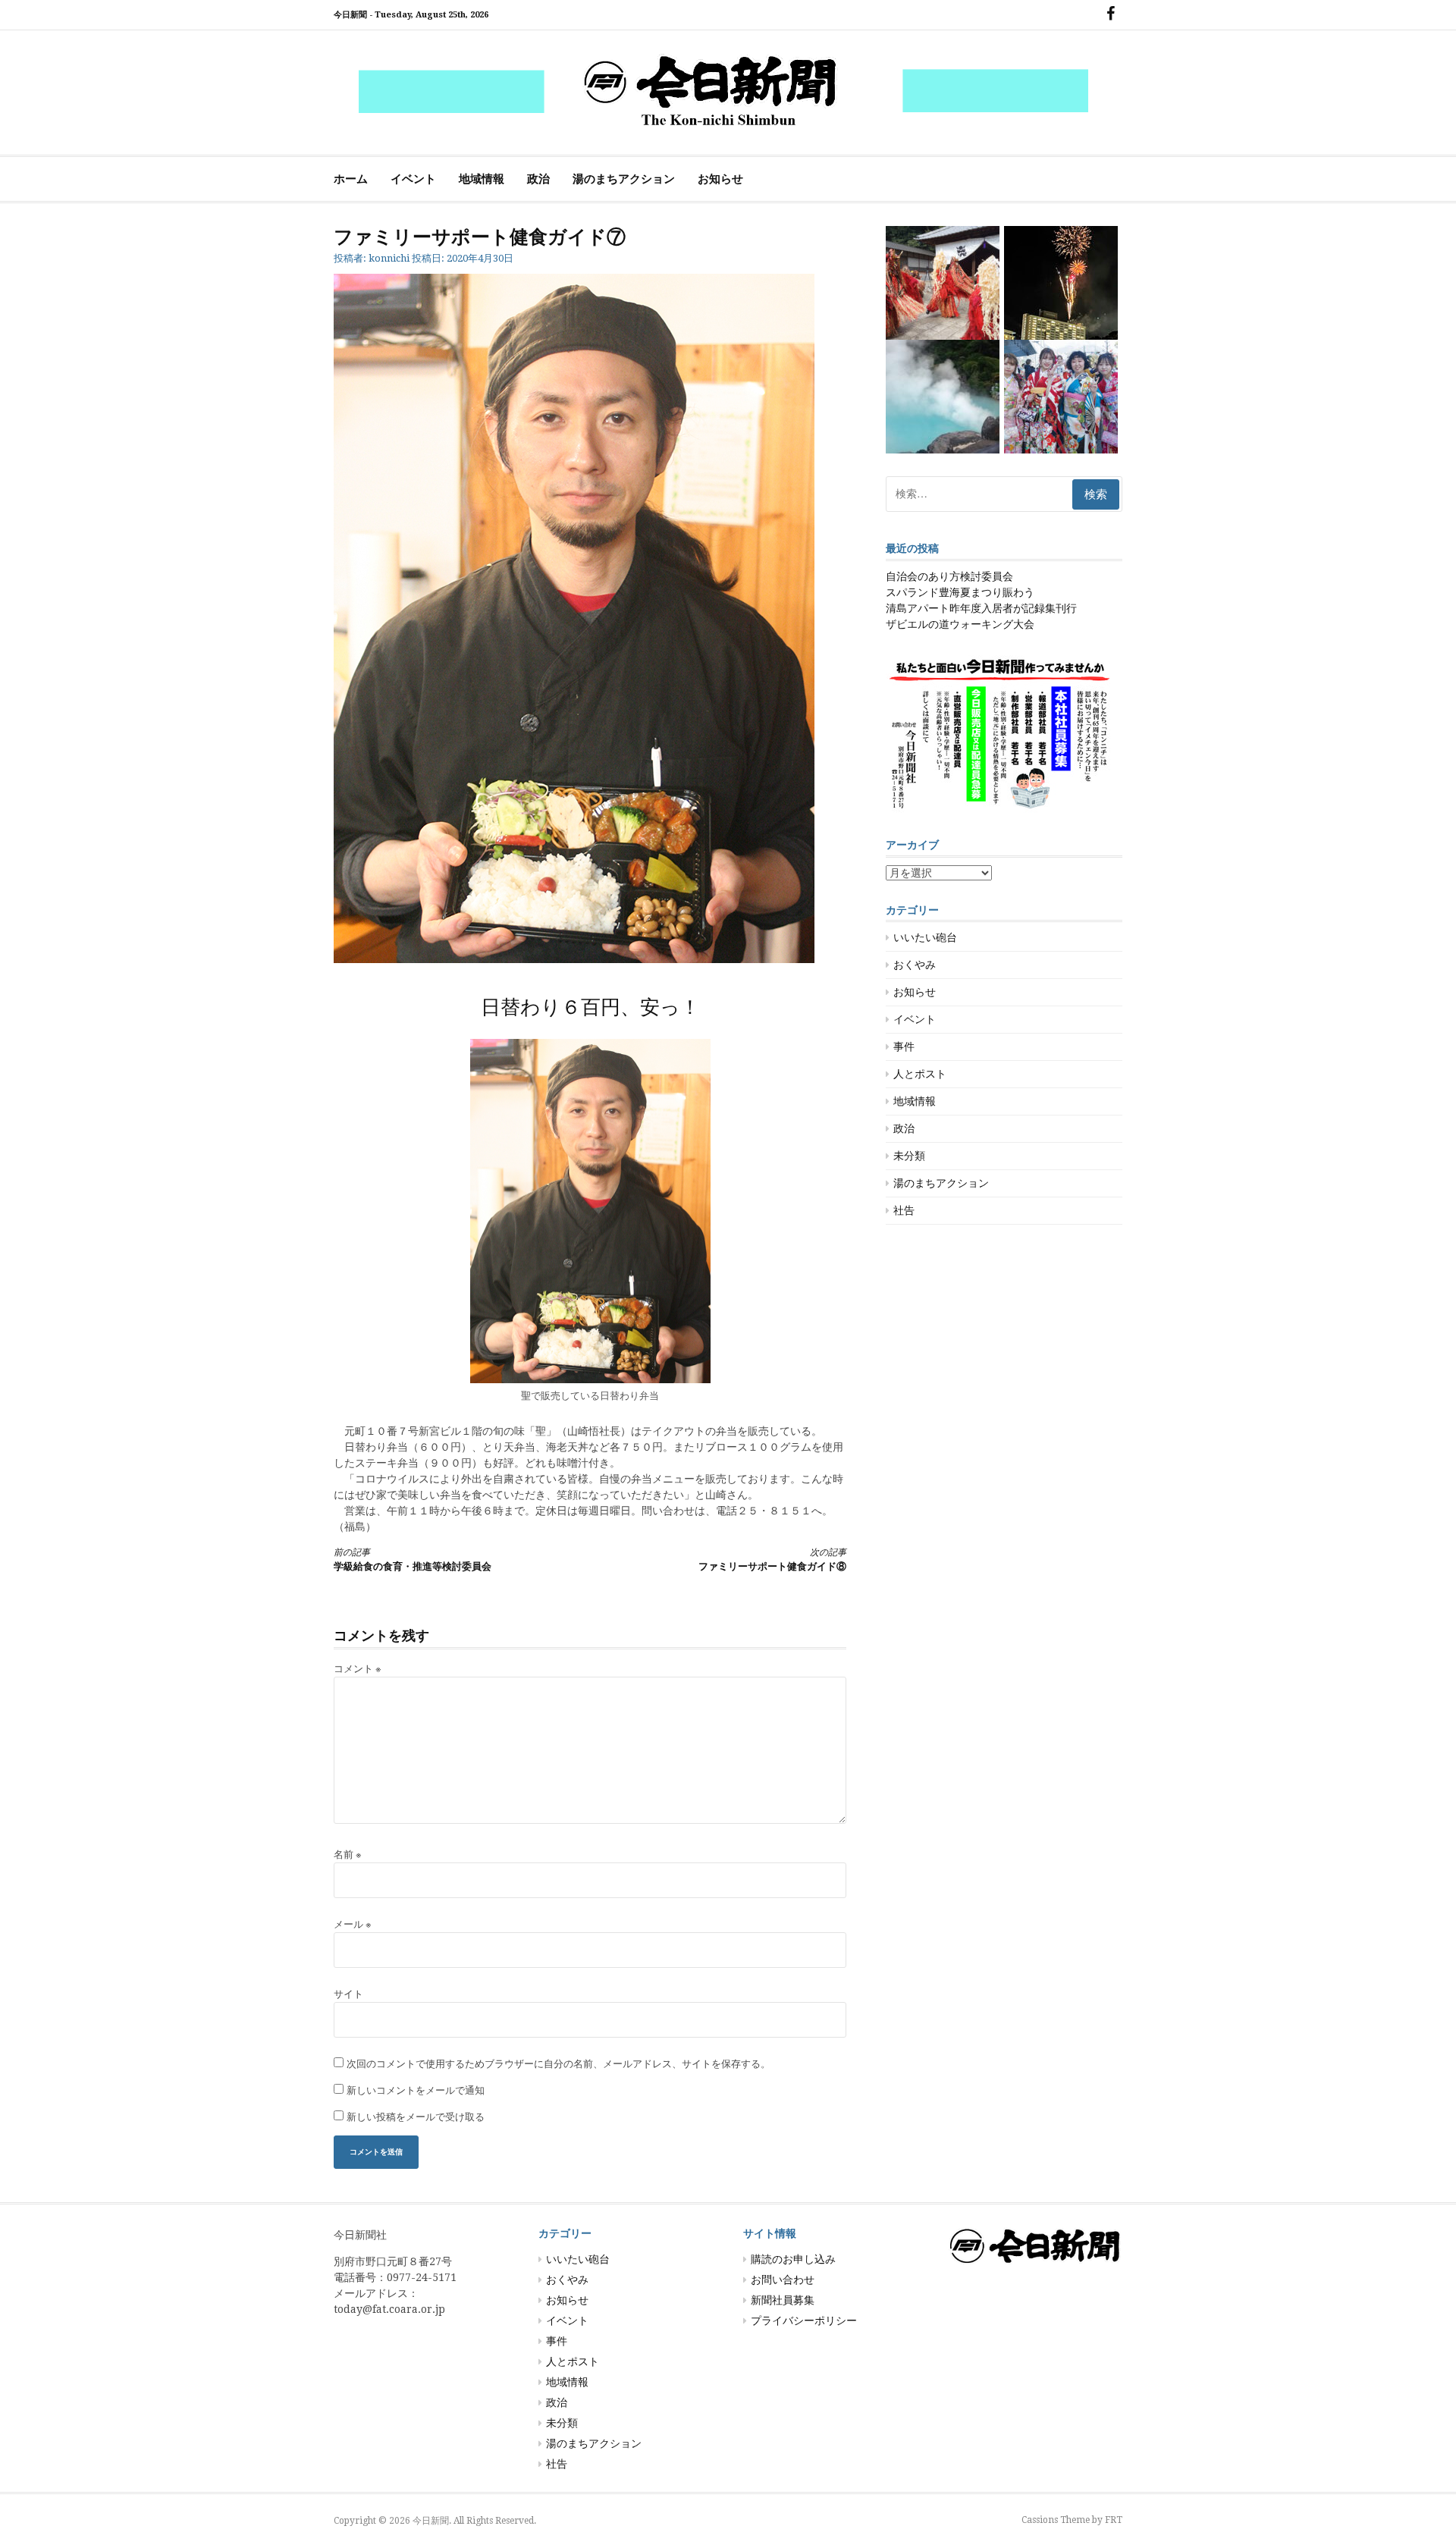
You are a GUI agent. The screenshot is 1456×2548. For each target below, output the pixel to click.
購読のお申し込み (793, 2259)
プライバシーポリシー (804, 2320)
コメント (358, 1669)
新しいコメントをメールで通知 (416, 2090)
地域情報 (482, 179)
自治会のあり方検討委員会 (949, 576)
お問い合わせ (783, 2280)
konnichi (389, 258)
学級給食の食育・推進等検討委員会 (413, 1560)
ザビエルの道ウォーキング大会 (960, 624)
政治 (538, 179)
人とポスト (920, 1074)
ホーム (351, 179)
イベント (413, 179)
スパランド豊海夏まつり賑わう (960, 592)
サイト (348, 1994)
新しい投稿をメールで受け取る (416, 2117)
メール (353, 1924)
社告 (904, 1210)
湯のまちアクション (624, 179)
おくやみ (915, 965)
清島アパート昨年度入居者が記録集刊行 (981, 608)
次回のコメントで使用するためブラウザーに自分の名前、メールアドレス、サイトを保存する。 (559, 2064)
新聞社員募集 (783, 2300)
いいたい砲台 (925, 937)
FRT (1114, 2520)
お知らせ (720, 179)
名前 (348, 1855)
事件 (904, 1046)
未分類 (909, 1156)
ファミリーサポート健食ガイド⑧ (772, 1560)
